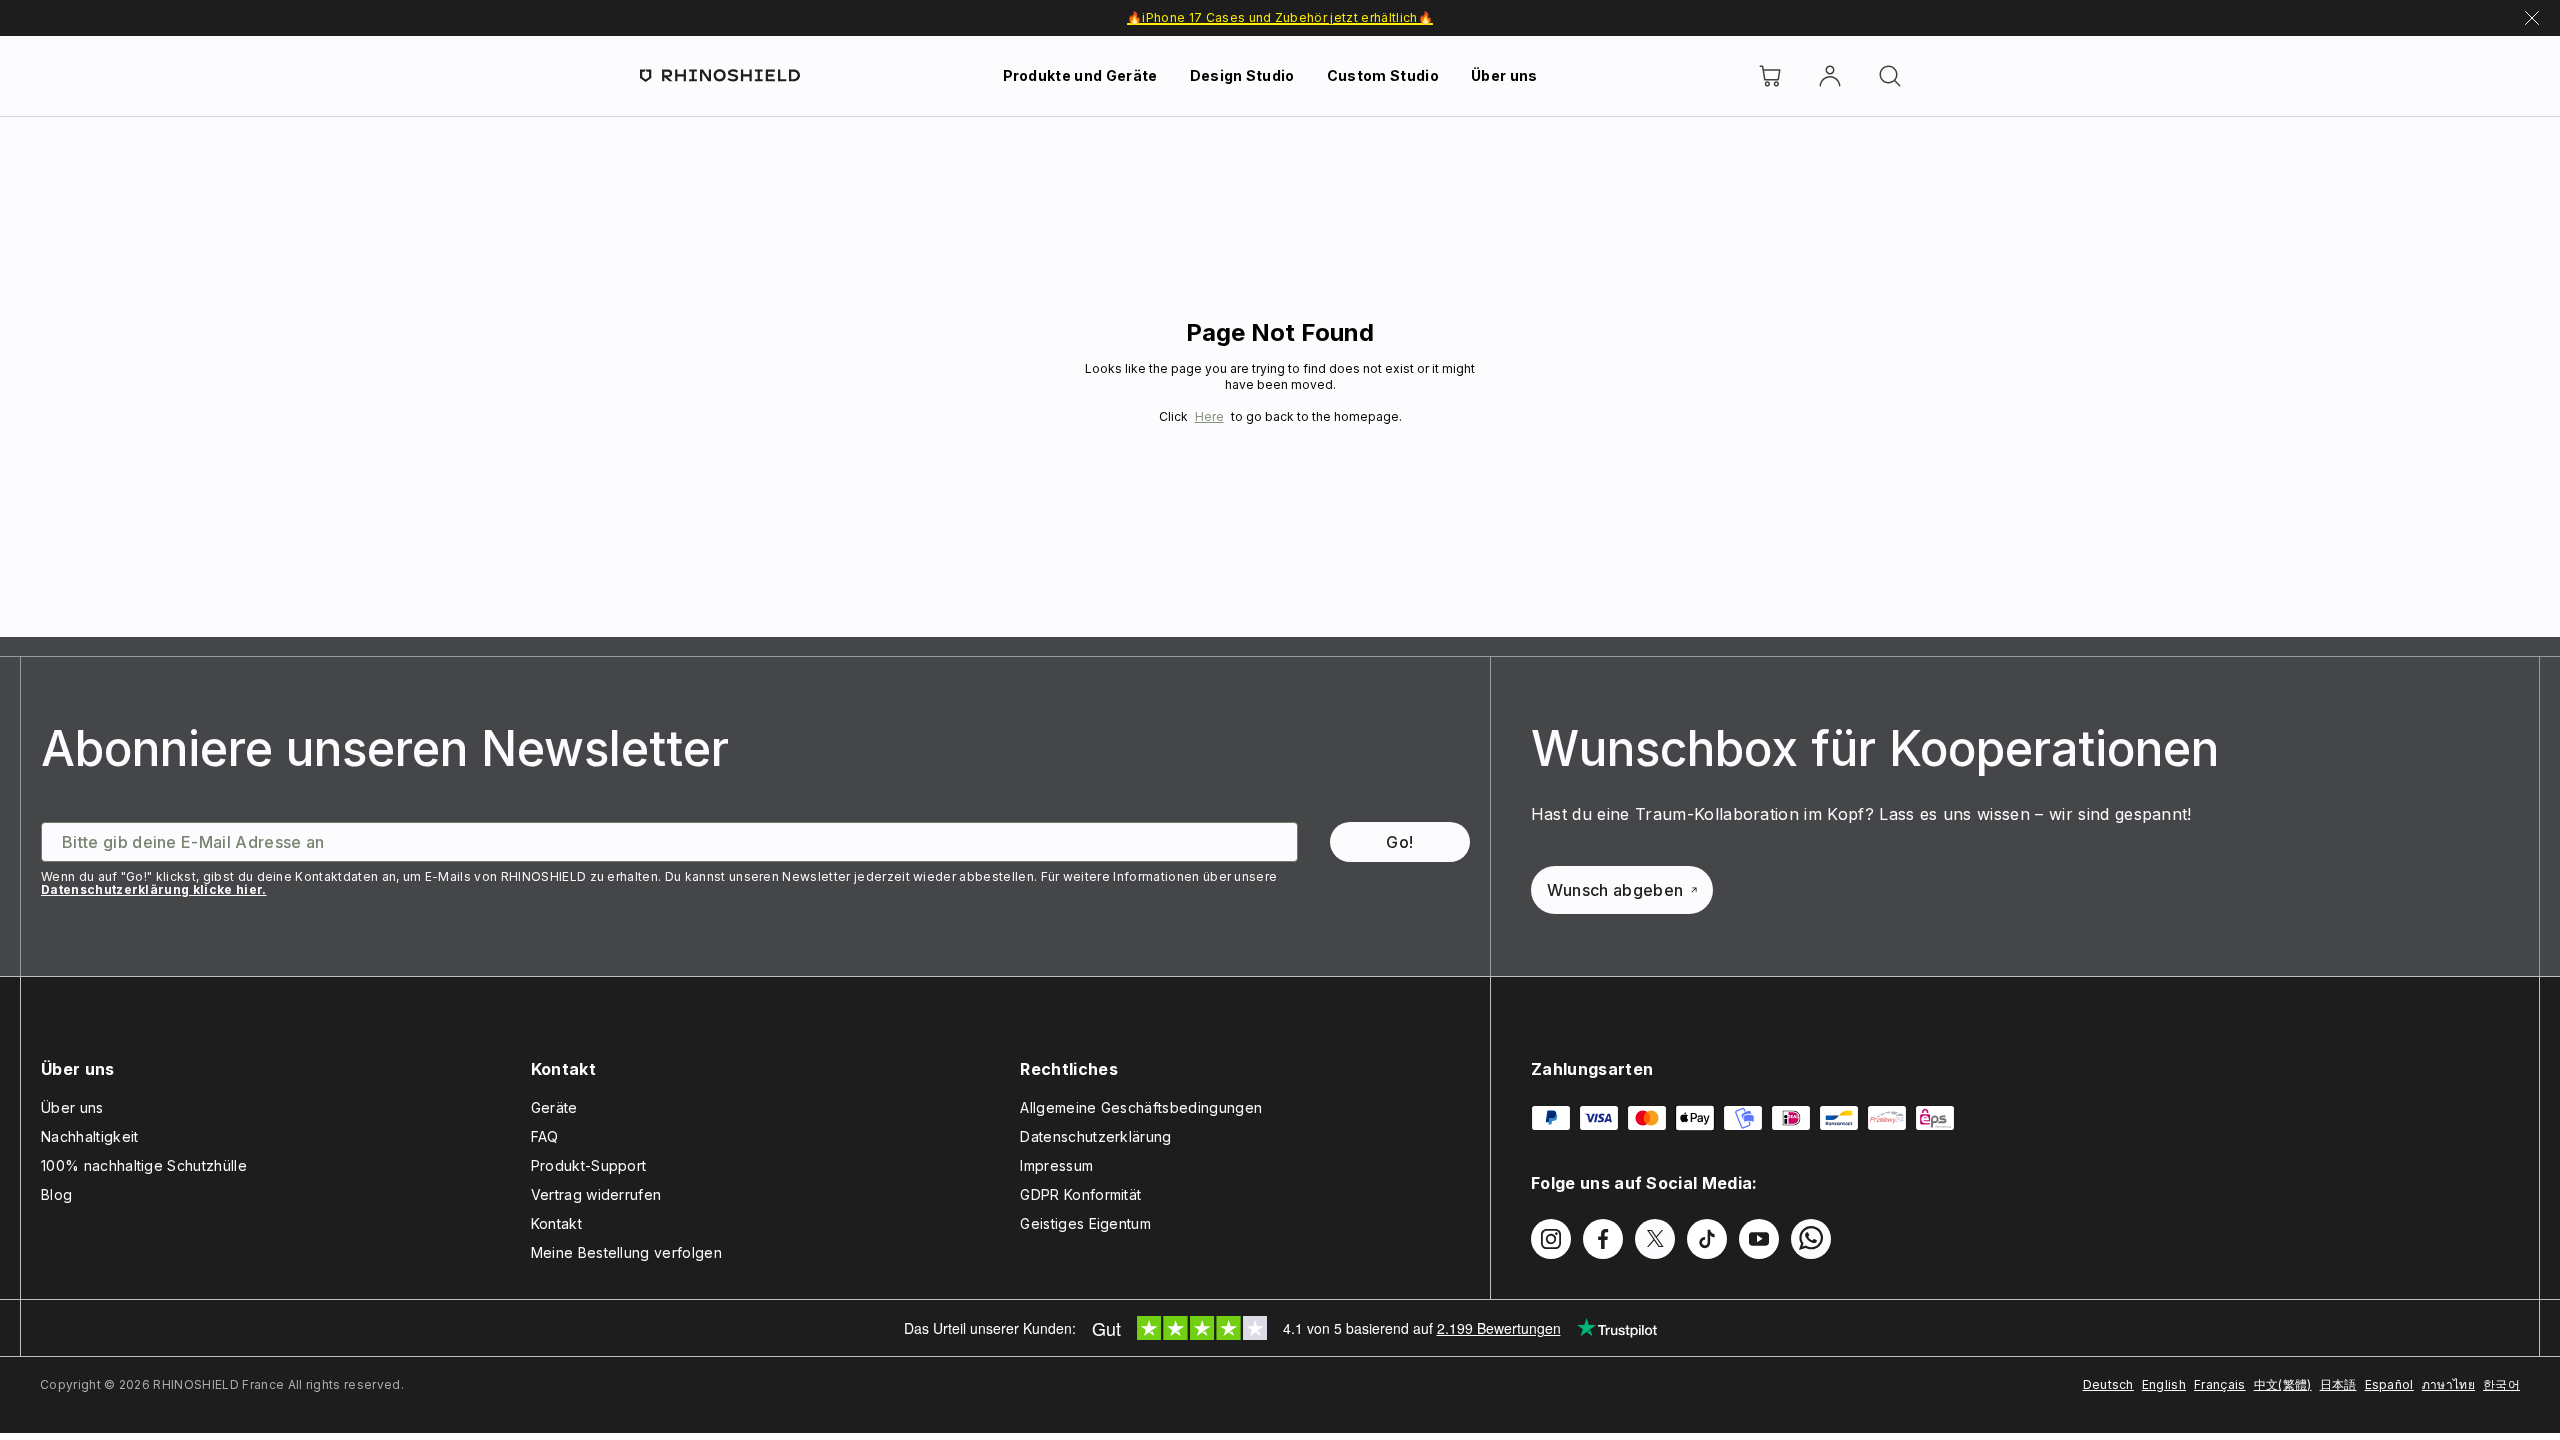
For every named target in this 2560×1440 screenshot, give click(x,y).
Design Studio (1242, 75)
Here (1209, 416)
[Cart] (1770, 76)
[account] (1830, 76)
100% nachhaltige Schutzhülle (144, 1165)
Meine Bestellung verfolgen (626, 1252)
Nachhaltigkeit (89, 1136)
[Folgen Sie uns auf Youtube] (1759, 1239)
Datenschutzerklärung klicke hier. (154, 889)
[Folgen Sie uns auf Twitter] (1655, 1239)
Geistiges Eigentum (1085, 1223)
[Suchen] (1890, 76)
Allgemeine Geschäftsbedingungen (1141, 1107)
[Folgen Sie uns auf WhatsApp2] (1811, 1239)
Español (2389, 1384)
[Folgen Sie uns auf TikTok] (1707, 1239)
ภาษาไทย (2448, 1384)
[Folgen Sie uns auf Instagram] (1551, 1239)
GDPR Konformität (1080, 1194)
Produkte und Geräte (1080, 75)
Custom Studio (1383, 75)
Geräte (554, 1107)
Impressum (1056, 1165)
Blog (56, 1194)
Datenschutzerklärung (1095, 1136)
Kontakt (556, 1223)
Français (2220, 1384)
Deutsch (2108, 1384)
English (2164, 1384)
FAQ (545, 1136)
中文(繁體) (2283, 1384)
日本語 (2338, 1384)
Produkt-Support (589, 1165)
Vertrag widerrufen (596, 1194)
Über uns (1504, 75)
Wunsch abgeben (1615, 890)
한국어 (2501, 1384)
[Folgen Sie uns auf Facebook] (1603, 1239)
